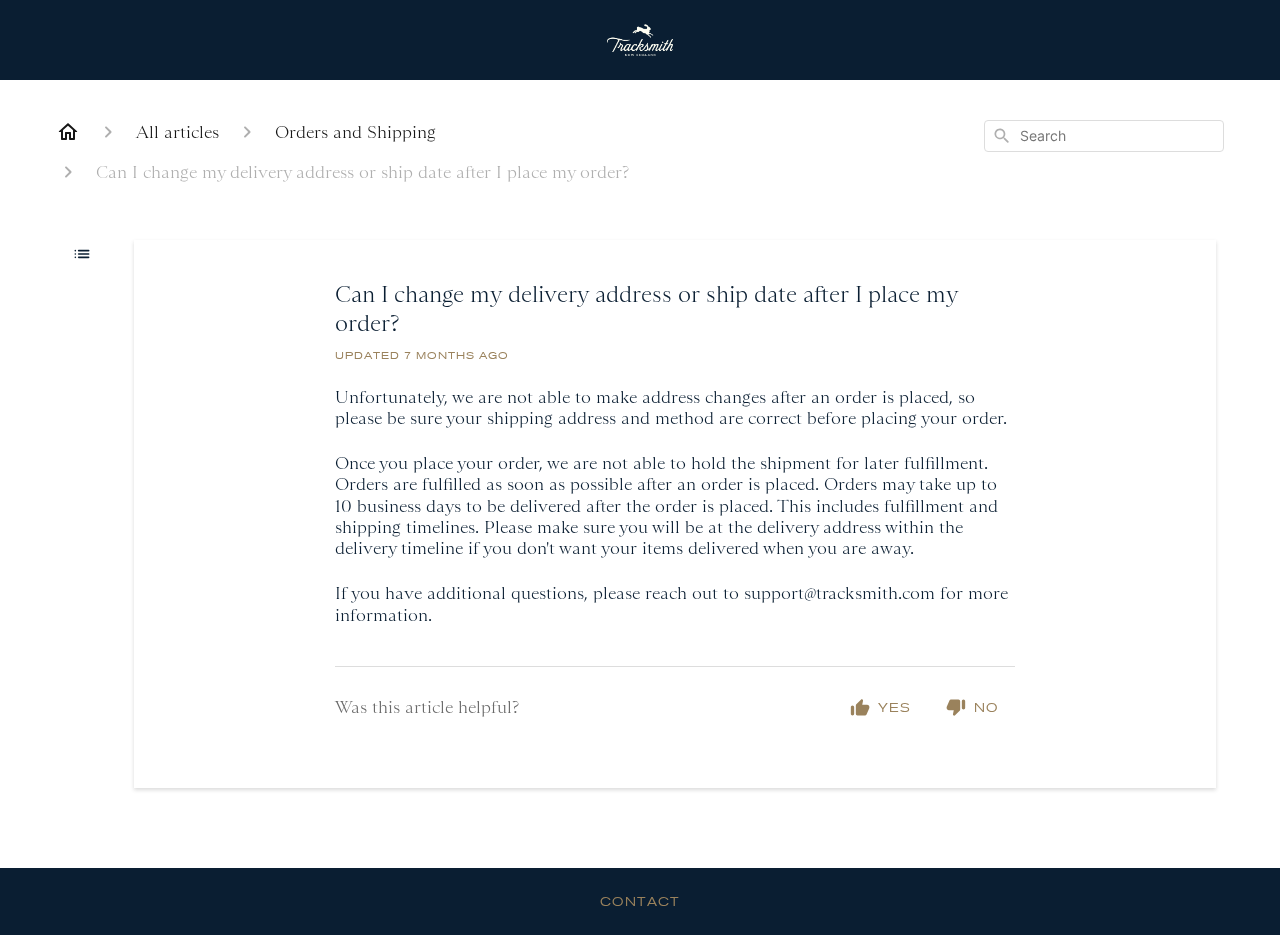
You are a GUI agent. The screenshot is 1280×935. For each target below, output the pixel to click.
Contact (640, 901)
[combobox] (1104, 136)
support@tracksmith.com (839, 593)
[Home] (68, 132)
